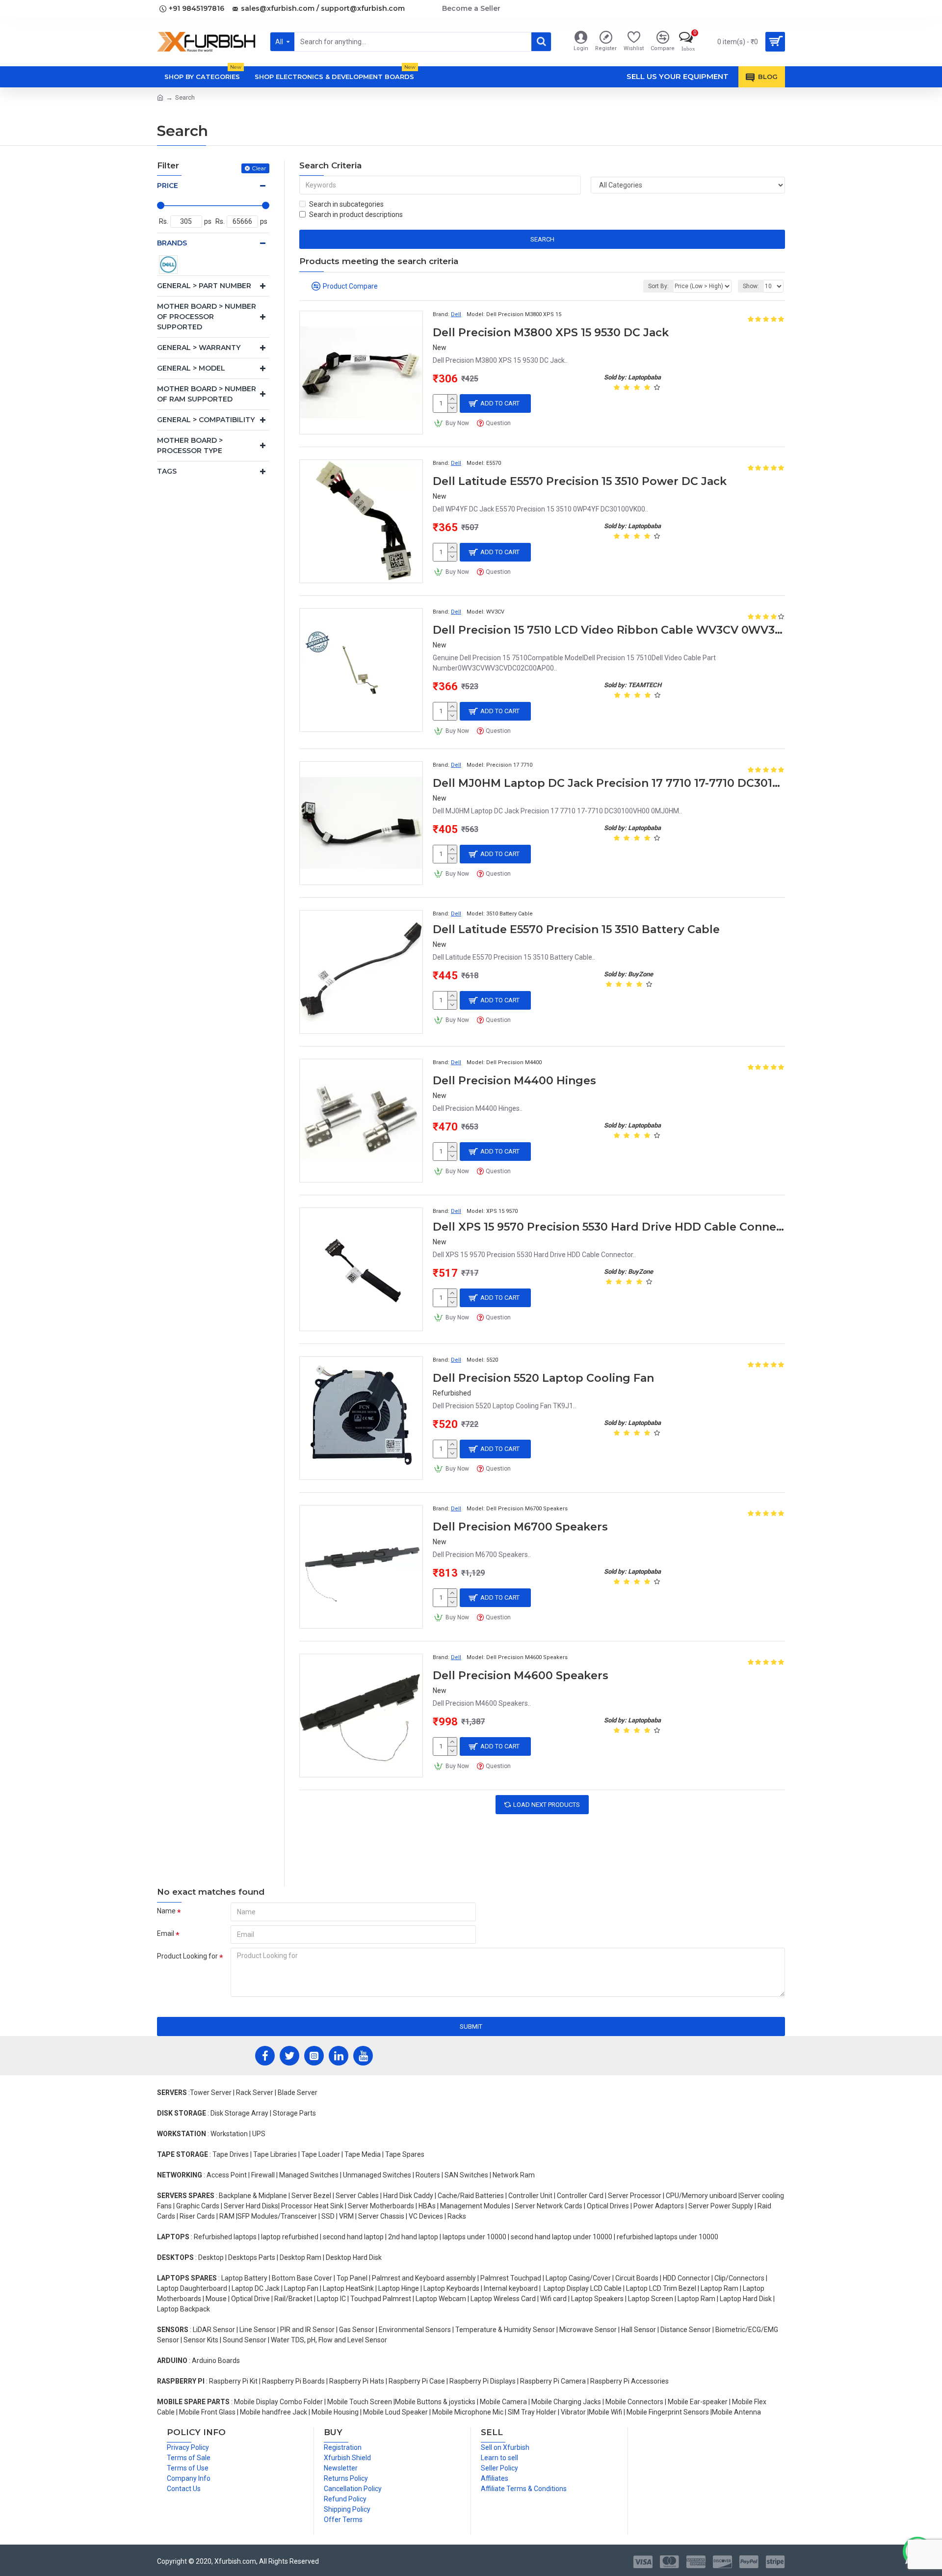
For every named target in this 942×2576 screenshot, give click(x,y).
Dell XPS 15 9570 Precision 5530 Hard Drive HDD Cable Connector (609, 1227)
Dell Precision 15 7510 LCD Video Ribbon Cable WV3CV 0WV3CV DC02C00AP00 (609, 630)
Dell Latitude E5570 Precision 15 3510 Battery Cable (576, 929)
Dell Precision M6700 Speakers (520, 1527)
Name (166, 1911)
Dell (456, 314)
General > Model (191, 368)
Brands (172, 243)
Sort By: (658, 286)
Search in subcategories (346, 204)
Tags (167, 471)
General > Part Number (204, 286)
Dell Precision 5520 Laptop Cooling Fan (543, 1378)
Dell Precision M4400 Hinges (514, 1081)
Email (166, 1933)
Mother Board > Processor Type (190, 445)
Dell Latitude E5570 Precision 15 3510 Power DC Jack (580, 481)
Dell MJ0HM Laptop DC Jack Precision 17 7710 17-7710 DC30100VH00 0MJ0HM (609, 783)
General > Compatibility (206, 420)
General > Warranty (199, 348)
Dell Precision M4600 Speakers (521, 1676)
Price (168, 186)
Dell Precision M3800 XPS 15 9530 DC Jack (551, 333)
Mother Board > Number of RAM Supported (207, 394)
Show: (751, 286)
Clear (259, 168)
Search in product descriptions (356, 215)
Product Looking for (187, 1956)
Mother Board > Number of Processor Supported (207, 317)
